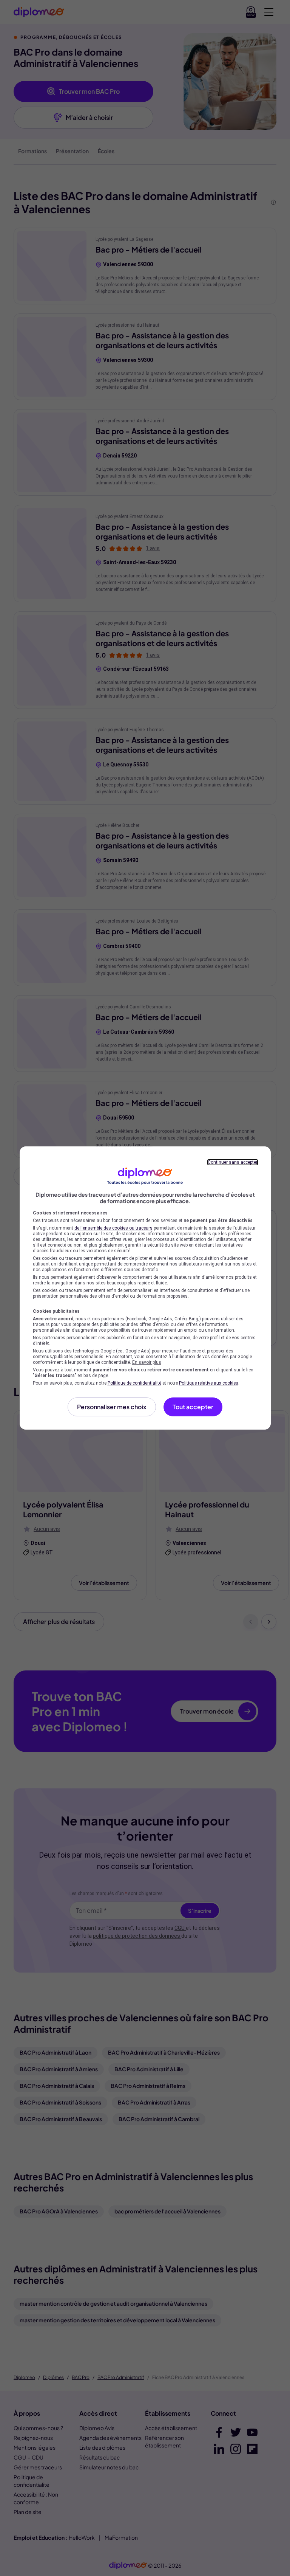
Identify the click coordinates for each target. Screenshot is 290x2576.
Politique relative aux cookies (209, 1383)
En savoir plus (147, 1362)
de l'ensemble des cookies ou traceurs (113, 1228)
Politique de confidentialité (134, 1383)
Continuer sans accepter (233, 1162)
